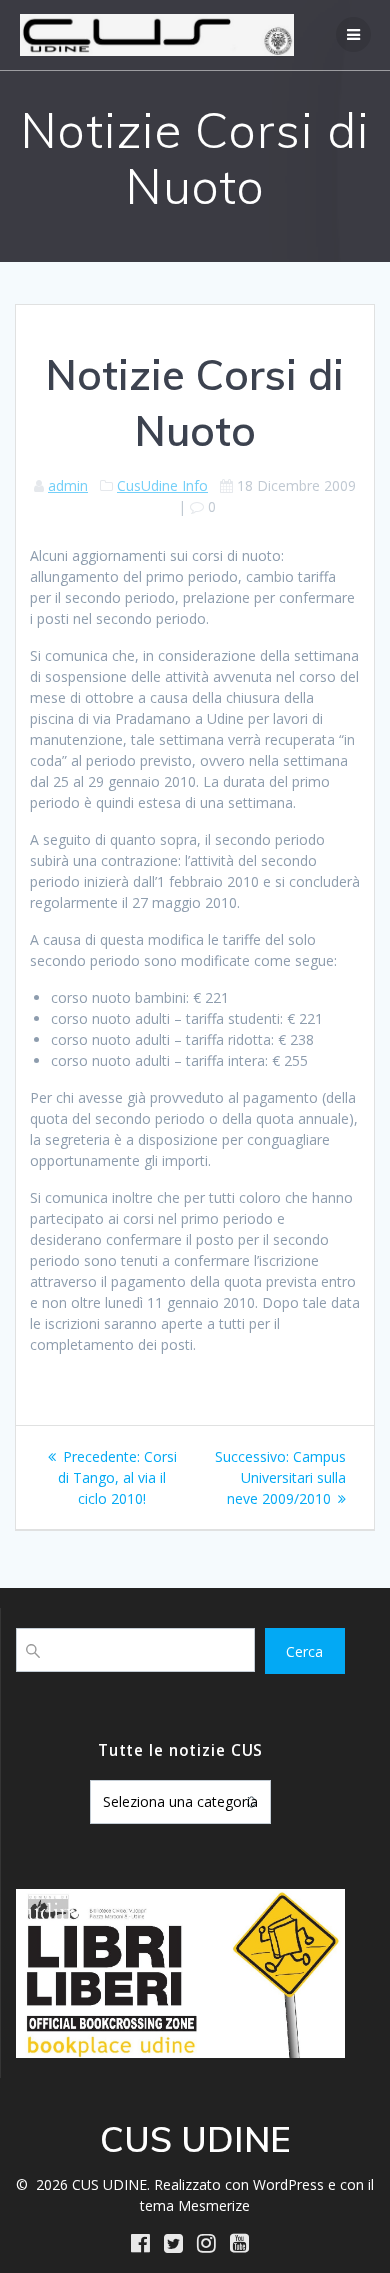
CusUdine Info (162, 485)
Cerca (304, 1651)
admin (68, 485)
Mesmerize (214, 2205)
